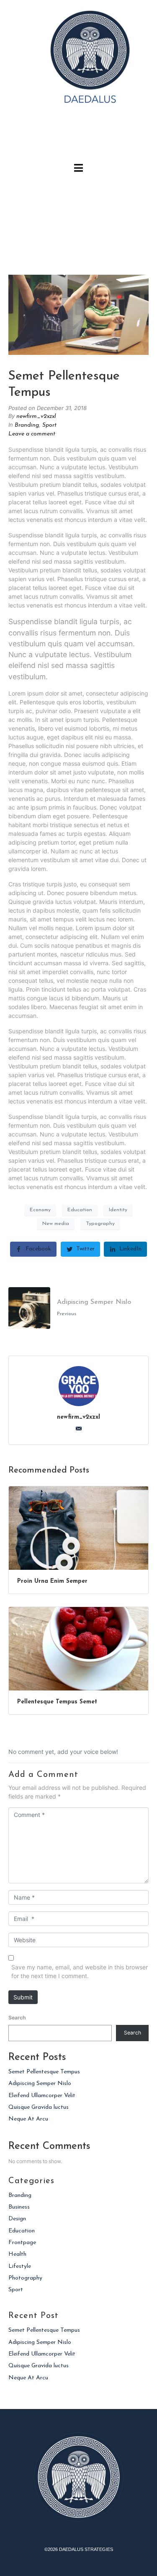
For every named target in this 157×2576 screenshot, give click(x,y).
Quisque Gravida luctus (39, 2107)
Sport (49, 425)
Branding (27, 425)
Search (17, 2018)
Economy (40, 1210)
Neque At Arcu (28, 2119)
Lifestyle (20, 2266)
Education (80, 1210)
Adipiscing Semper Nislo (40, 2084)
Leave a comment (32, 434)
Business (19, 2207)
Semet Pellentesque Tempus (44, 2072)
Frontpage (22, 2243)
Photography (25, 2278)
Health (17, 2254)
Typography (100, 1224)
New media (56, 1224)
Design (17, 2219)
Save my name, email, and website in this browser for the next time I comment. (80, 1971)
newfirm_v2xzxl (36, 416)
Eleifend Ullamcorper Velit (42, 2096)
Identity (118, 1210)
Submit (23, 1997)
